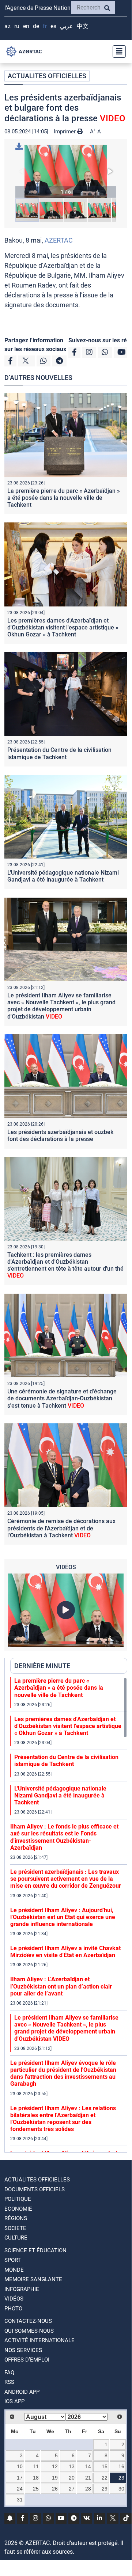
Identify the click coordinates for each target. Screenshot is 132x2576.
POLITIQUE (18, 2199)
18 (36, 2478)
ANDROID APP (22, 2392)
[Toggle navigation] (117, 52)
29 (105, 2489)
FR (45, 26)
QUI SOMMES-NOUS (29, 2331)
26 (55, 2489)
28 (88, 2489)
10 (20, 2466)
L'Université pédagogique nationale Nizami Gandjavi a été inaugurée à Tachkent (63, 876)
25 (36, 2489)
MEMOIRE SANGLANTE (33, 2279)
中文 (83, 26)
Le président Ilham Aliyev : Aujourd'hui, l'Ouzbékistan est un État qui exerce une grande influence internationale (63, 1917)
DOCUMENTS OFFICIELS (35, 2189)
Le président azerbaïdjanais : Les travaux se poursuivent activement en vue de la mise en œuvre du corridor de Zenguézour (66, 1879)
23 (121, 2478)
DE (36, 26)
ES (53, 26)
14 (88, 2466)
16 (121, 2466)
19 (55, 2478)
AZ (7, 26)
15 (105, 2466)
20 (72, 2478)
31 (20, 2500)
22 (105, 2478)
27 (72, 2489)
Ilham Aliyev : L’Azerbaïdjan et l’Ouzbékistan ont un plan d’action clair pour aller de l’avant (61, 1986)
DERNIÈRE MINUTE (42, 1666)
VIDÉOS (14, 2299)
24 (20, 2489)
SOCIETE (15, 2228)
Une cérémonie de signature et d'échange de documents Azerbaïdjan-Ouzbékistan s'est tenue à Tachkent (62, 1398)
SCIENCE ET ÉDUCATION (35, 2250)
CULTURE (16, 2238)
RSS (9, 2382)
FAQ (9, 2373)
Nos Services (23, 2350)
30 (121, 2489)
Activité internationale (39, 2340)
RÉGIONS (16, 2218)
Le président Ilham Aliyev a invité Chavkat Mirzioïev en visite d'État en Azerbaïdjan (65, 1952)
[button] (66, 171)
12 (55, 2466)
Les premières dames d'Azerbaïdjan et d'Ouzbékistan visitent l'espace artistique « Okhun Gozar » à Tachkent (63, 627)
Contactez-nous (28, 2321)
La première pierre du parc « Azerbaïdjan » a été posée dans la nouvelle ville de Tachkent (64, 498)
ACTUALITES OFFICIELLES (47, 76)
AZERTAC (59, 240)
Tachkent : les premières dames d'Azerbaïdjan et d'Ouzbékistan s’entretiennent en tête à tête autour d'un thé (65, 1265)
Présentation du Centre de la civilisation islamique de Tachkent (59, 753)
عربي (67, 26)
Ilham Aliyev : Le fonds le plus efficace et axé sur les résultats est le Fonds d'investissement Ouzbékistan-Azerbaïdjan (64, 1837)
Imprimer (65, 132)
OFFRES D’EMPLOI (27, 2360)
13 (72, 2466)
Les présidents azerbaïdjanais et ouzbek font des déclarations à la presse (60, 1135)
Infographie (22, 2289)
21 (88, 2478)
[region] (69, 1915)
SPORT (13, 2260)
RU (17, 26)
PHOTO (13, 2309)
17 (20, 2478)
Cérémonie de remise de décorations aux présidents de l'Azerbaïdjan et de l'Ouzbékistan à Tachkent (61, 1528)
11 (36, 2466)
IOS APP (14, 2401)
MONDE (14, 2270)
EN (26, 26)
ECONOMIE (18, 2209)
